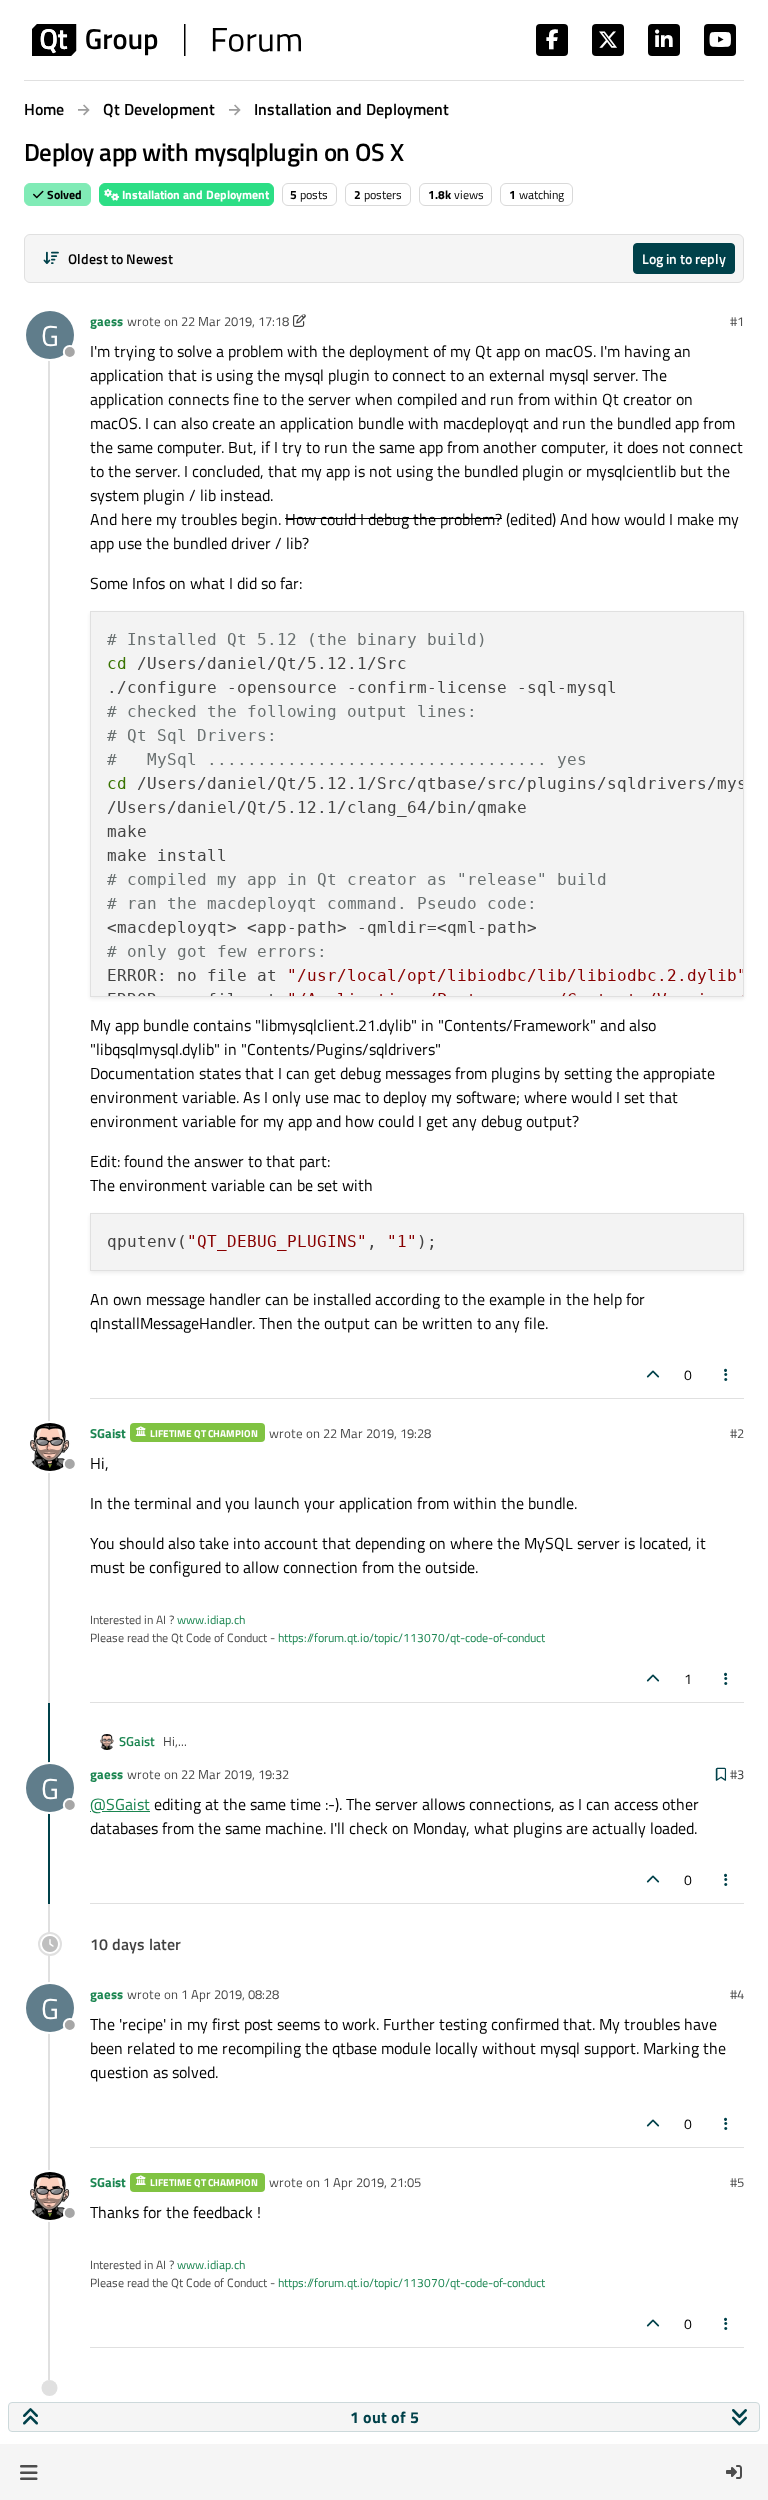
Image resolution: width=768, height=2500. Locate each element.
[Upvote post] (653, 1374)
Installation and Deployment (194, 194)
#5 (737, 2182)
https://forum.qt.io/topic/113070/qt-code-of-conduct (411, 1637)
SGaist (108, 1433)
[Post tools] (727, 1374)
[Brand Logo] (166, 40)
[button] (28, 2472)
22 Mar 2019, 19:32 (235, 1774)
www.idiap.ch (211, 1619)
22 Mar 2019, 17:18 (235, 321)
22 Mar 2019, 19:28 (377, 1433)
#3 (737, 1774)
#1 (737, 321)
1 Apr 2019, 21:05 (372, 2182)
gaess (106, 321)
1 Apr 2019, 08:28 (230, 1994)
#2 (737, 1433)
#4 (737, 1994)
